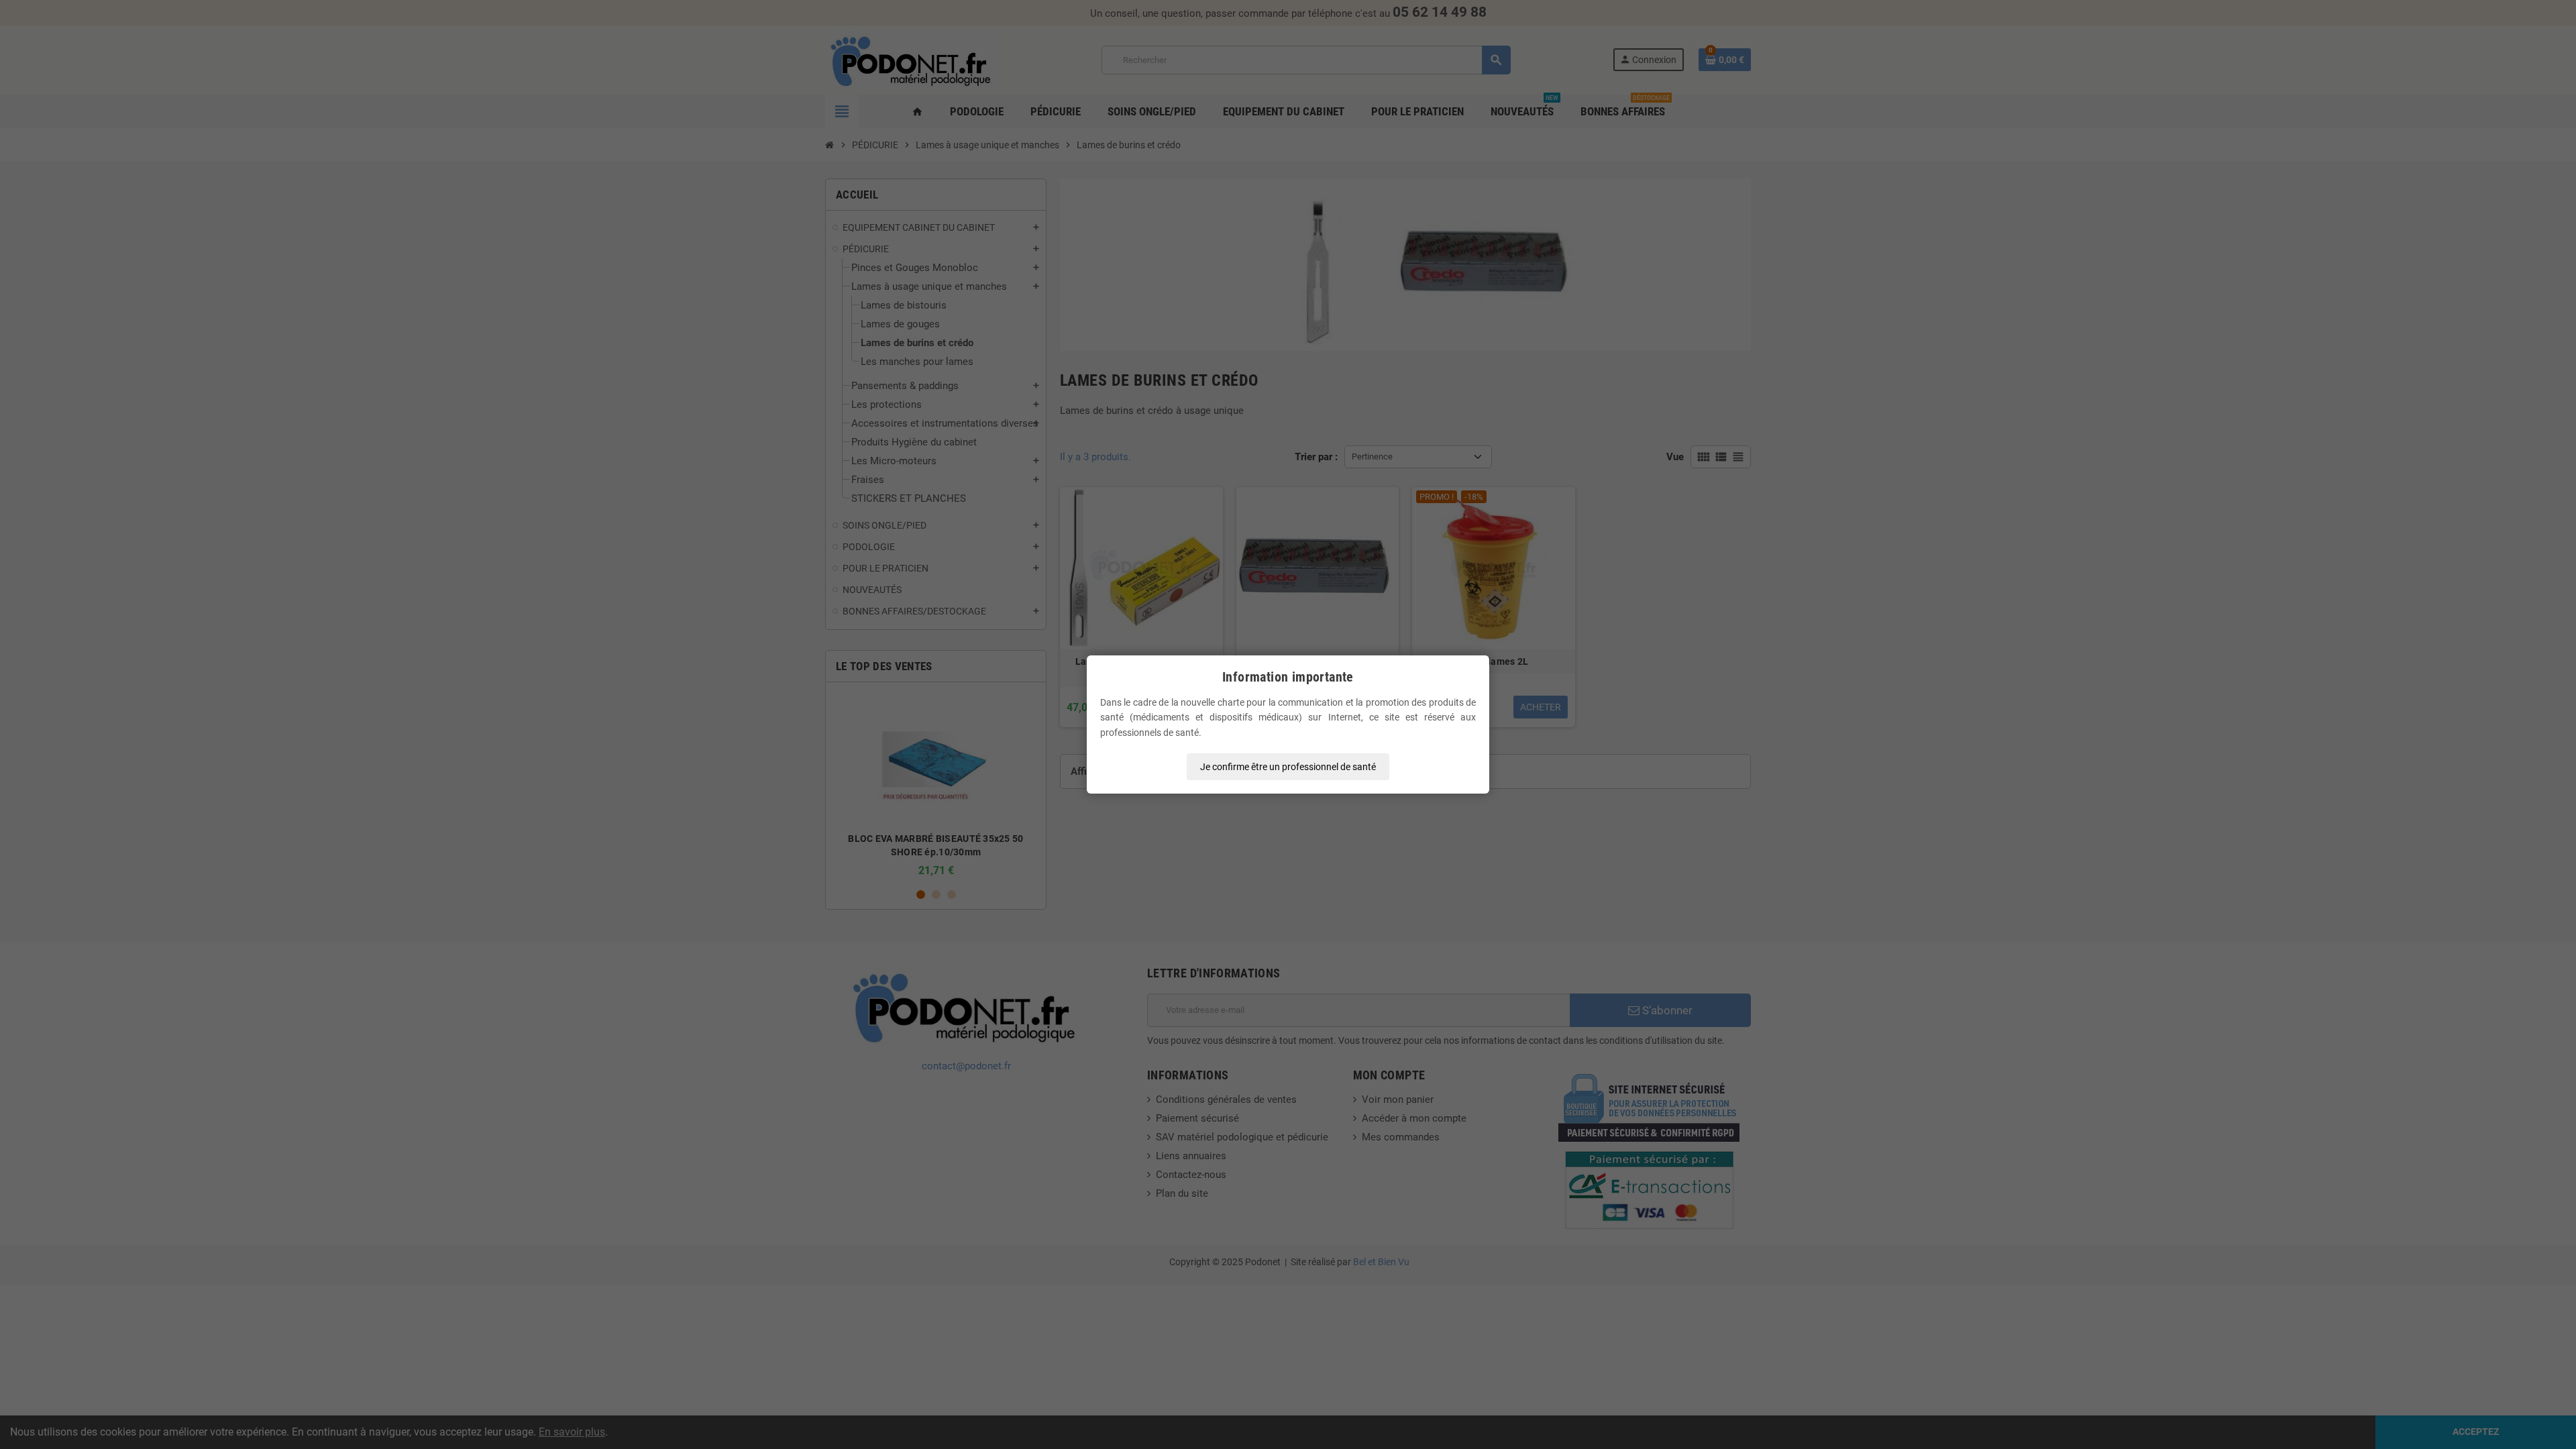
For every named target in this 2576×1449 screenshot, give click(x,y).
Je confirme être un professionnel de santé (1288, 767)
